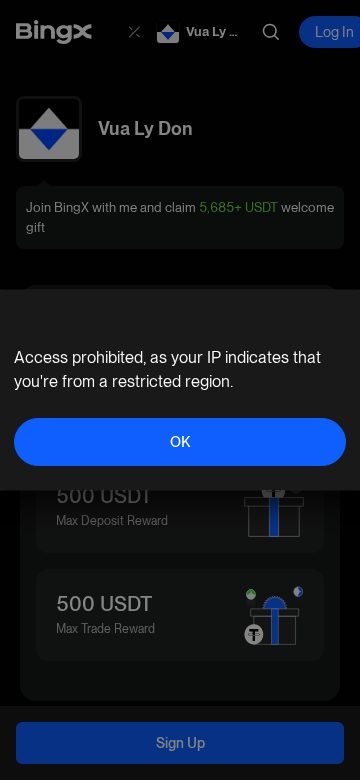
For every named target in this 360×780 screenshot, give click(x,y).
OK (180, 442)
